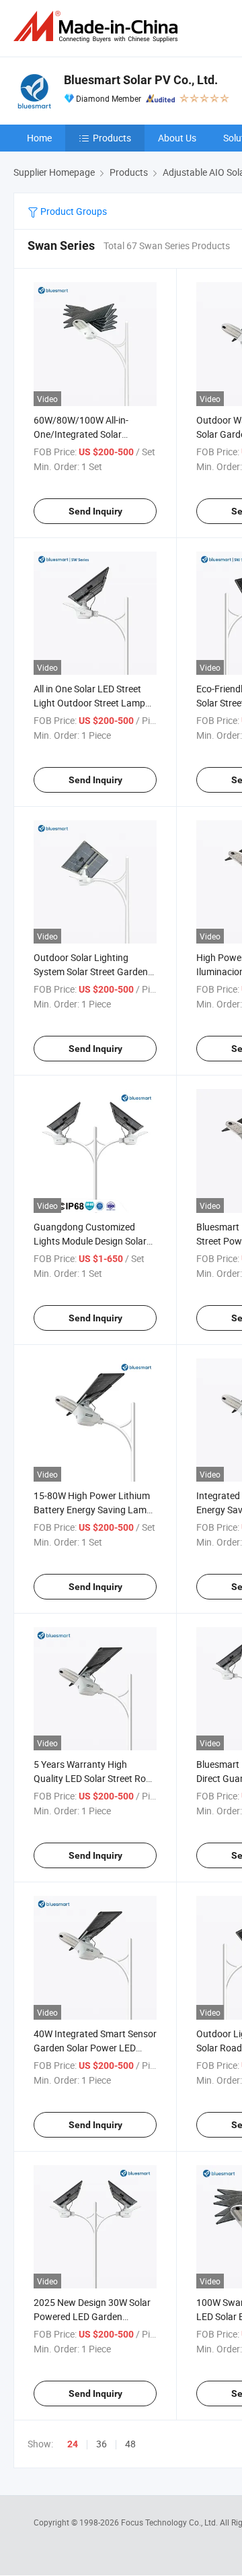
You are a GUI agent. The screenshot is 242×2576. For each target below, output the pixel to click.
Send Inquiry (95, 511)
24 (73, 2444)
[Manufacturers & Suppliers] (98, 27)
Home (39, 138)
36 (102, 2444)
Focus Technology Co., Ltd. (170, 2522)
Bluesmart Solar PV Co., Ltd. (141, 80)
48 (130, 2444)
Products (112, 138)
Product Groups (73, 211)
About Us (177, 138)
